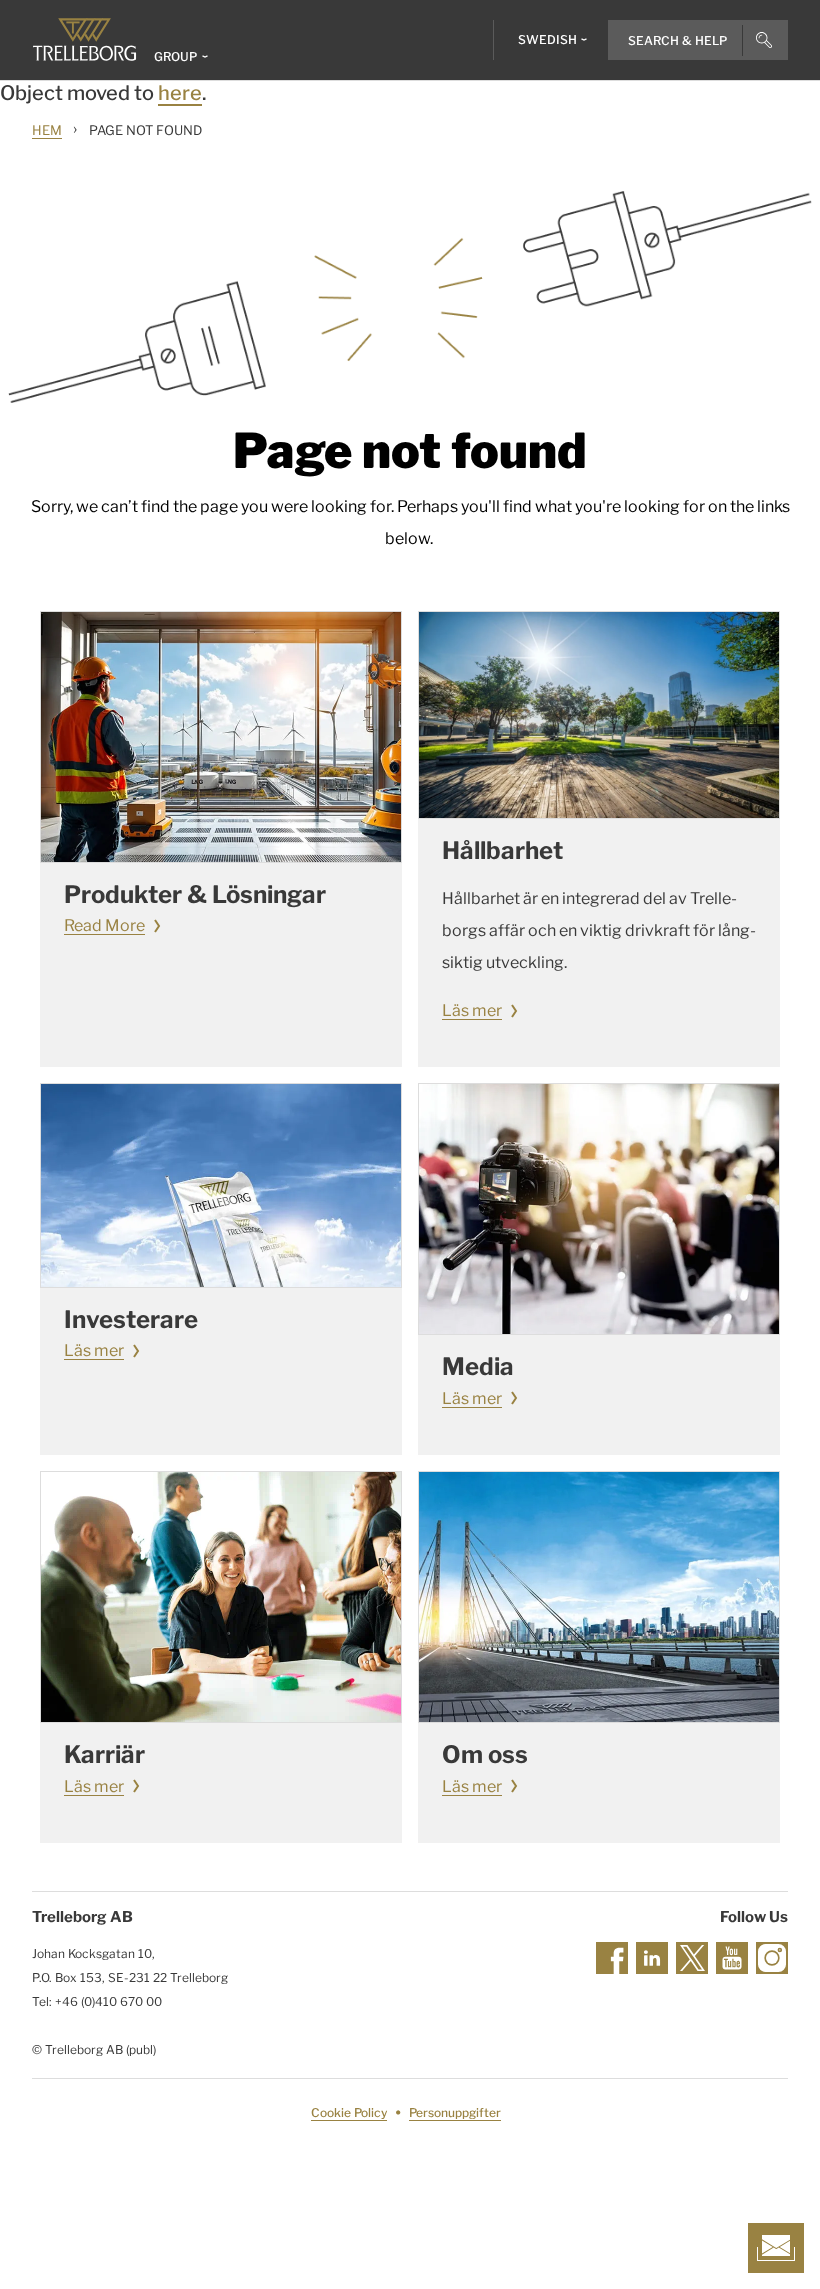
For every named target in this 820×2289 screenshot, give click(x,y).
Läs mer (472, 1010)
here (180, 93)
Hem (47, 130)
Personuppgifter (455, 2112)
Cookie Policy (349, 2112)
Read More (104, 925)
